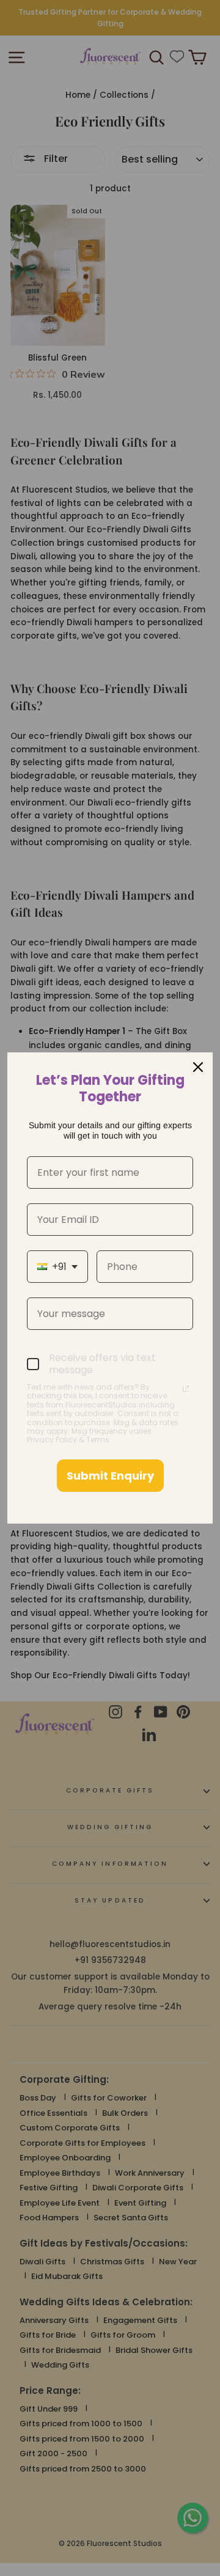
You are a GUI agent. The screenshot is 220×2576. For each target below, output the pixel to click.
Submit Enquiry (110, 1476)
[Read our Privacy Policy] (186, 1389)
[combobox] (57, 1267)
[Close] (198, 1067)
